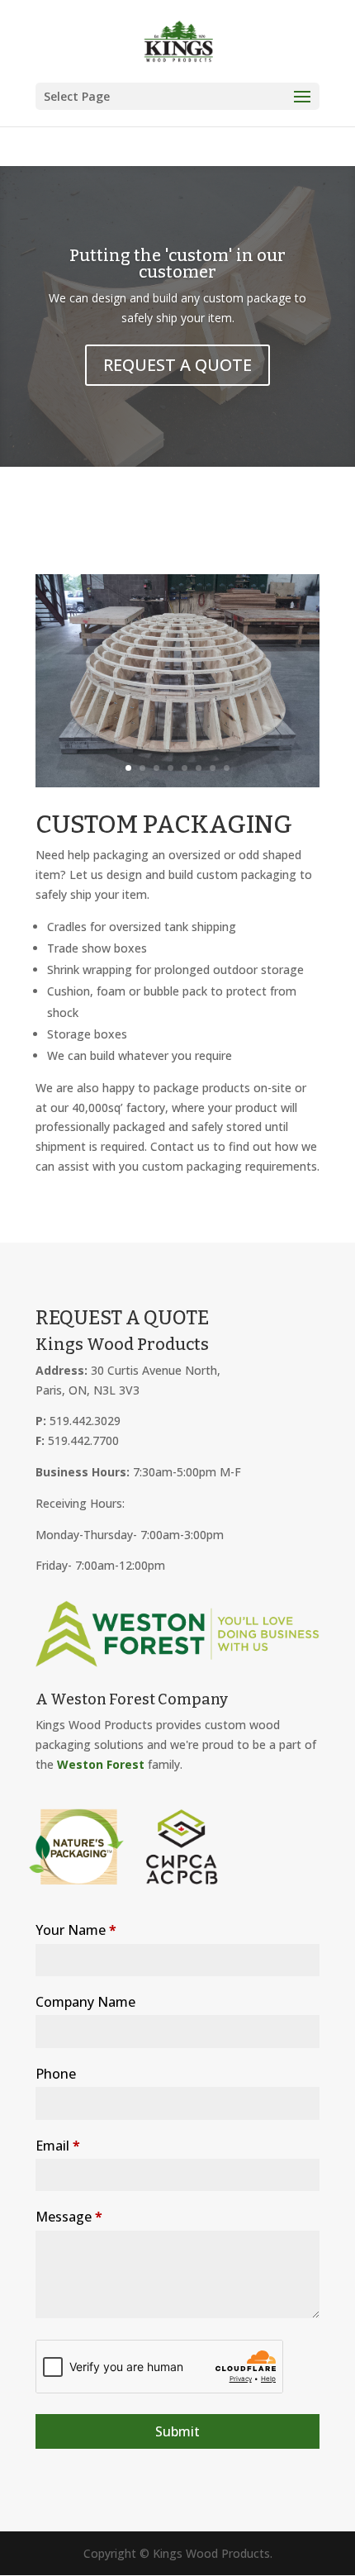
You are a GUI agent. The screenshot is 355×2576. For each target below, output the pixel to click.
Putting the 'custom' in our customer (177, 264)
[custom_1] (177, 783)
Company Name (85, 2002)
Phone (56, 2074)
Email (58, 2146)
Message (69, 2217)
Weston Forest (101, 1764)
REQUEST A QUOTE (177, 365)
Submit (177, 2431)
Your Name (76, 1930)
